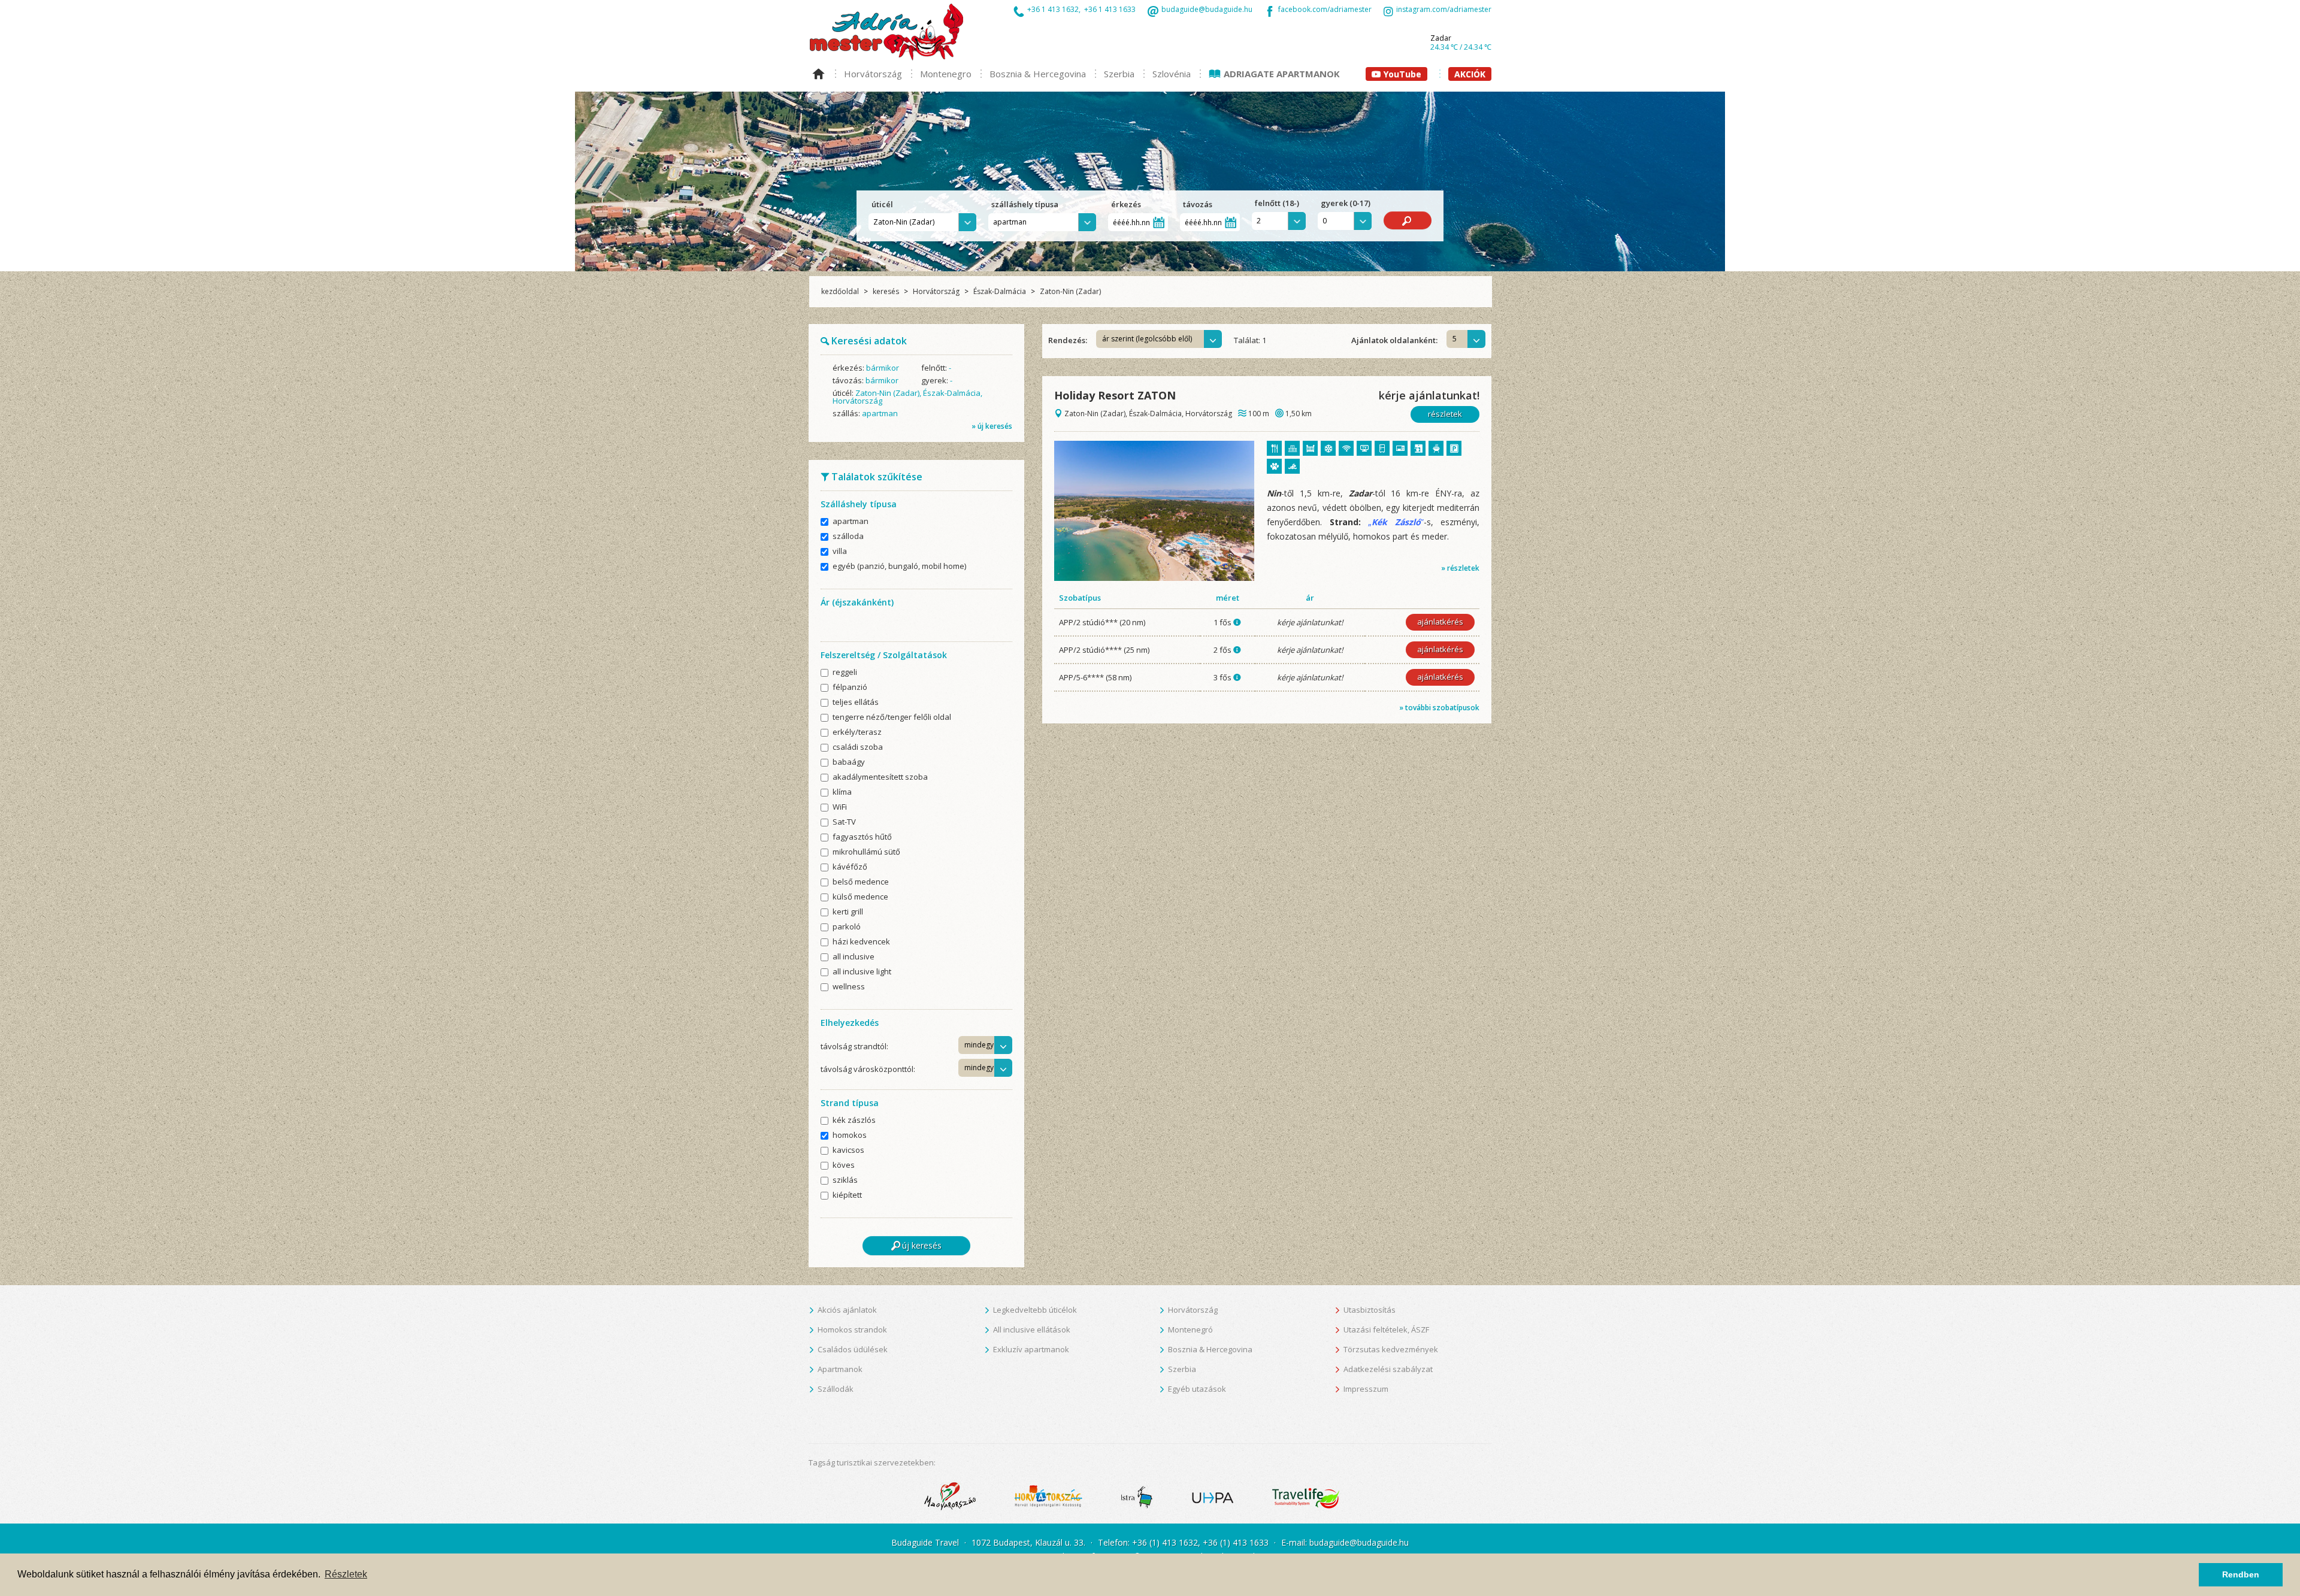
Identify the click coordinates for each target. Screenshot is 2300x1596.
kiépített (847, 1196)
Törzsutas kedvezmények (1391, 1349)
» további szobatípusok (1439, 708)
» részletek (1460, 568)
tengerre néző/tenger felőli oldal (892, 718)
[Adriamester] (886, 31)
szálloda (848, 537)
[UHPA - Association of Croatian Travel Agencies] (1213, 1496)
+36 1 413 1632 (1053, 10)
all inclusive (854, 957)
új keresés (922, 1245)
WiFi (840, 808)
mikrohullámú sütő (866, 852)
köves (844, 1166)
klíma (842, 793)
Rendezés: (1068, 340)
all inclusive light (862, 972)
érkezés (1127, 204)
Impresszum (1366, 1389)
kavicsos (848, 1151)
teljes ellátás (856, 703)
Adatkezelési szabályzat (1388, 1369)
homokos (850, 1136)
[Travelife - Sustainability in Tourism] (1306, 1496)
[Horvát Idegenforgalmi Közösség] (1048, 1496)
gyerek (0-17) (1346, 203)
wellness (849, 987)
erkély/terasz (857, 733)
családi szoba (858, 748)
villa (840, 552)
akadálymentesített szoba (880, 778)
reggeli (845, 673)
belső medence (861, 882)
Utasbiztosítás (1370, 1310)
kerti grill (848, 912)
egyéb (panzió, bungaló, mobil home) (899, 567)
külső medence (860, 897)
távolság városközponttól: (868, 1069)
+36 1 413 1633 (1110, 10)
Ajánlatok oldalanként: (1394, 340)
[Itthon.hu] (950, 1496)
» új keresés (992, 426)
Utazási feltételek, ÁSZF (1386, 1330)
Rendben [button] (2241, 1574)
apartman (851, 522)
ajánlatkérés (1440, 622)
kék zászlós (854, 1121)
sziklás (845, 1181)
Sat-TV (844, 823)
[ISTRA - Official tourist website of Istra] (1137, 1496)
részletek (1445, 414)
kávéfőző (850, 867)
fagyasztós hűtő (862, 838)
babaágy (849, 763)
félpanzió (850, 688)
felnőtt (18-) (1277, 203)
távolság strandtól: (854, 1046)
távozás (1199, 204)
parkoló (847, 927)
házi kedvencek (861, 942)
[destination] (1154, 510)
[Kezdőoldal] (822, 68)
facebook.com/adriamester (1325, 10)
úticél (883, 204)
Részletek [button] (346, 1574)
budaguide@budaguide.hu (1207, 10)
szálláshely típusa (1026, 204)
